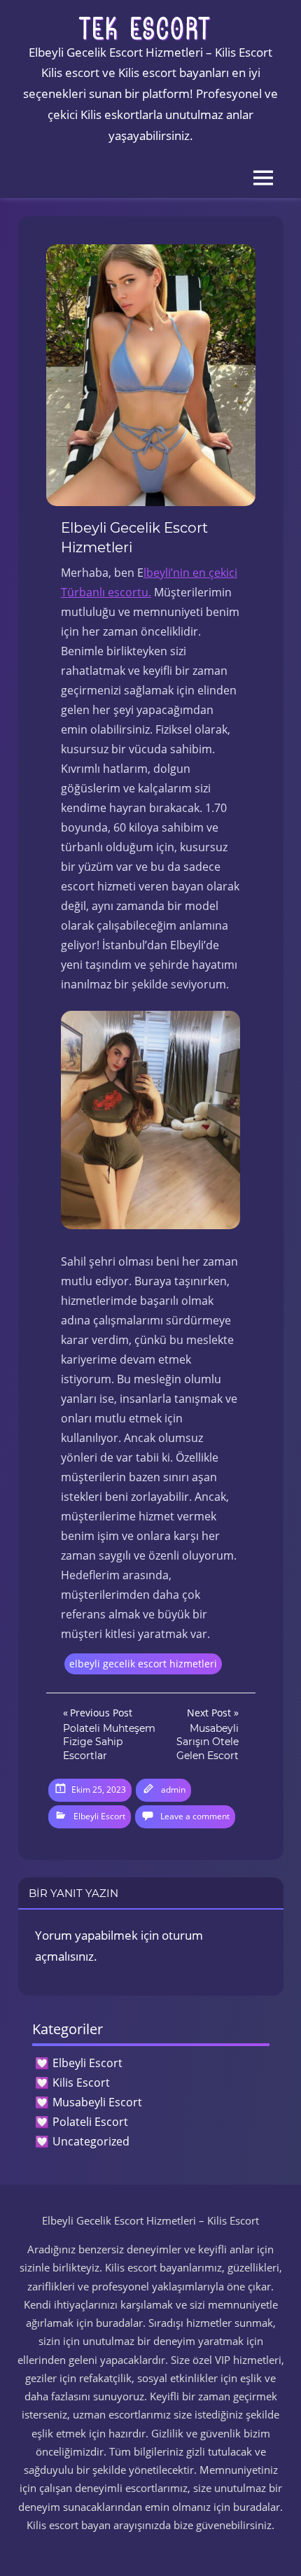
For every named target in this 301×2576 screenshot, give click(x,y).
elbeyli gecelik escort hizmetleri (143, 1664)
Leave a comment (195, 1816)
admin (173, 1790)
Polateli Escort (90, 2122)
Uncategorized (91, 2141)
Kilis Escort (81, 2082)
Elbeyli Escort (99, 1816)
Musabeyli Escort (97, 2102)
